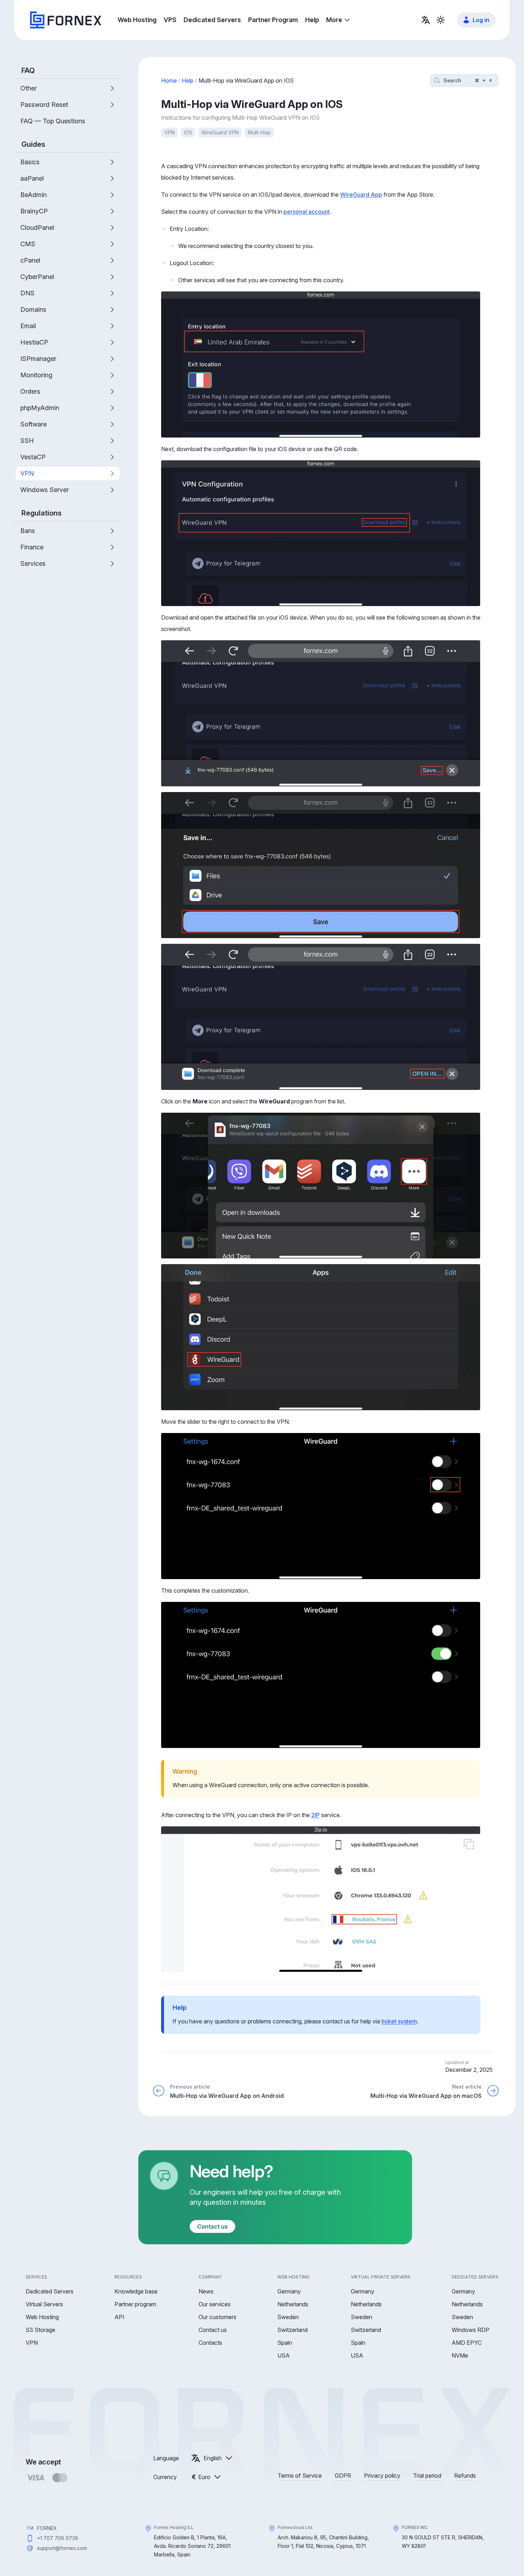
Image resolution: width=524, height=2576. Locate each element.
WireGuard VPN (220, 132)
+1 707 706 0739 (58, 2538)
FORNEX (47, 2528)
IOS (188, 132)
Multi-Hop (259, 132)
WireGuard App (361, 195)
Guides (33, 144)
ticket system (399, 2021)
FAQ (28, 71)
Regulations (42, 513)
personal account (307, 212)
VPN (169, 132)
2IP (315, 1815)
